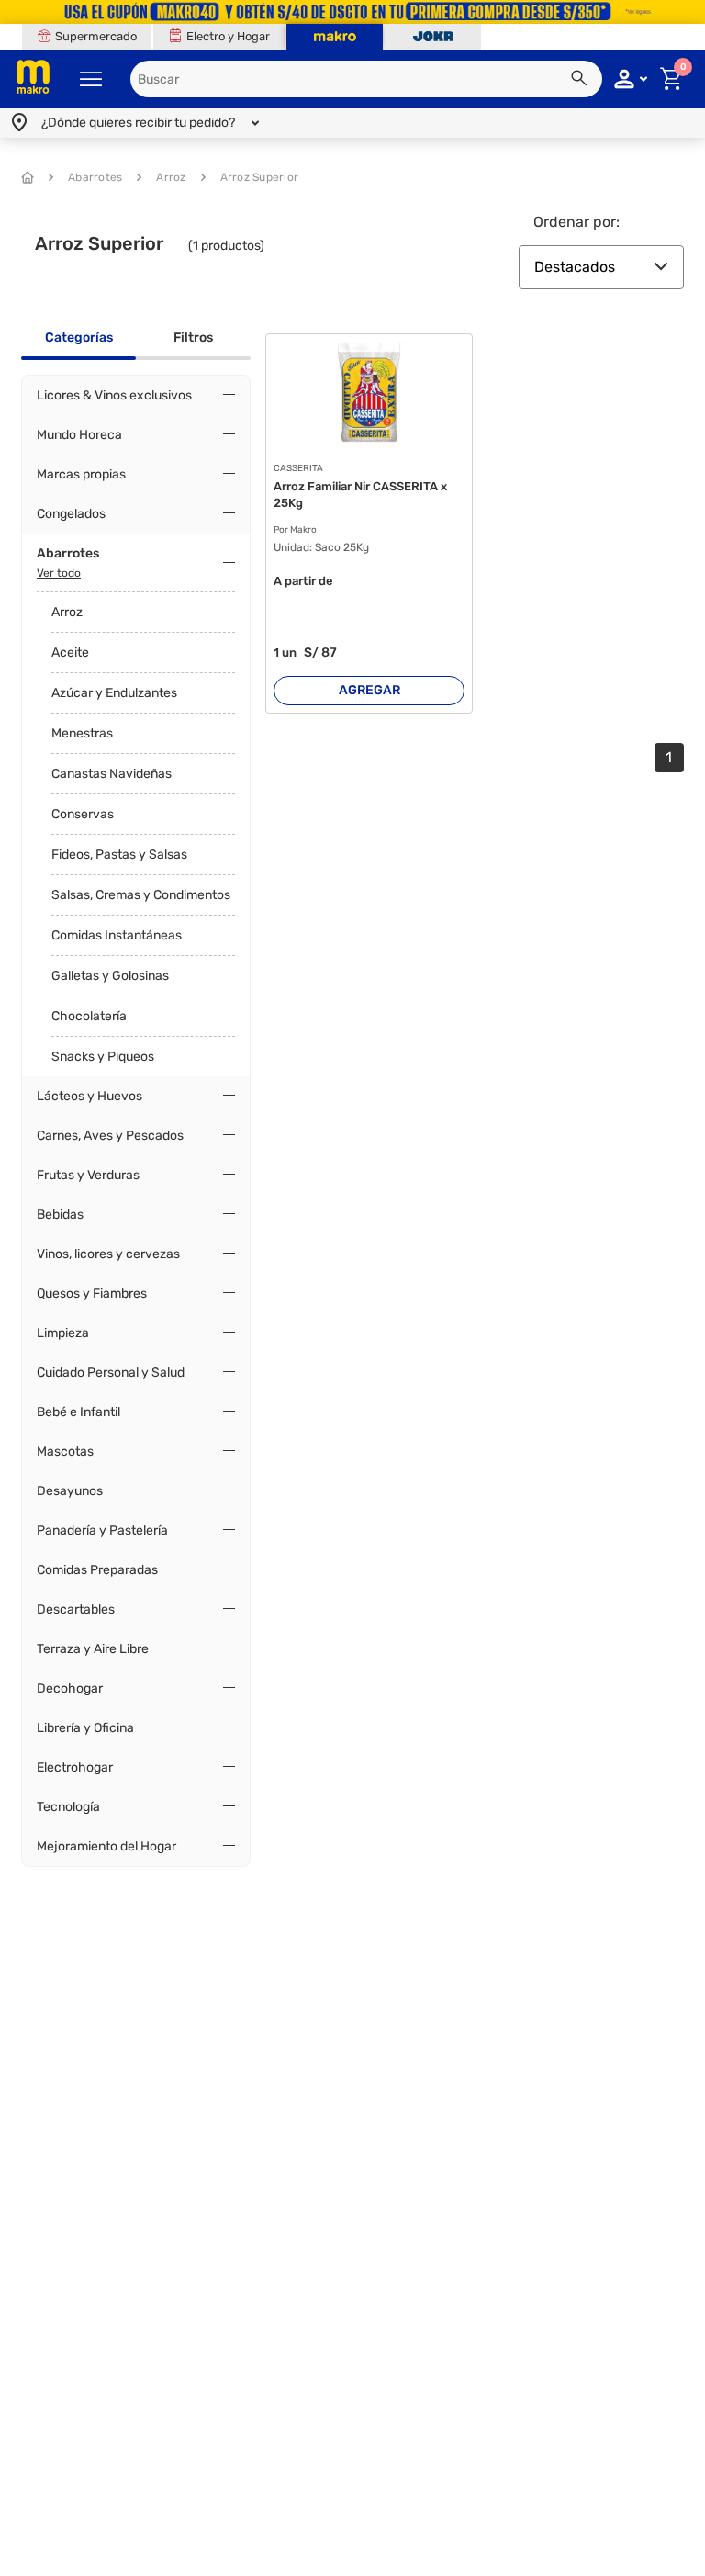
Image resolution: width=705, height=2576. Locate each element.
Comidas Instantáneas (117, 935)
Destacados (575, 267)
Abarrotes (95, 177)
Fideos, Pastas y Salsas (119, 855)
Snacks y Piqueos (103, 1057)
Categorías (79, 337)
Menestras (82, 733)
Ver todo (59, 573)
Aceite (70, 652)
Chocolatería (89, 1016)
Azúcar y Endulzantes (114, 693)
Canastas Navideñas (112, 774)
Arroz (171, 177)
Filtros (193, 337)
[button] (582, 81)
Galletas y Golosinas (110, 976)
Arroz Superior (260, 177)
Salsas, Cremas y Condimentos (141, 895)
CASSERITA (298, 469)
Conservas (83, 814)
